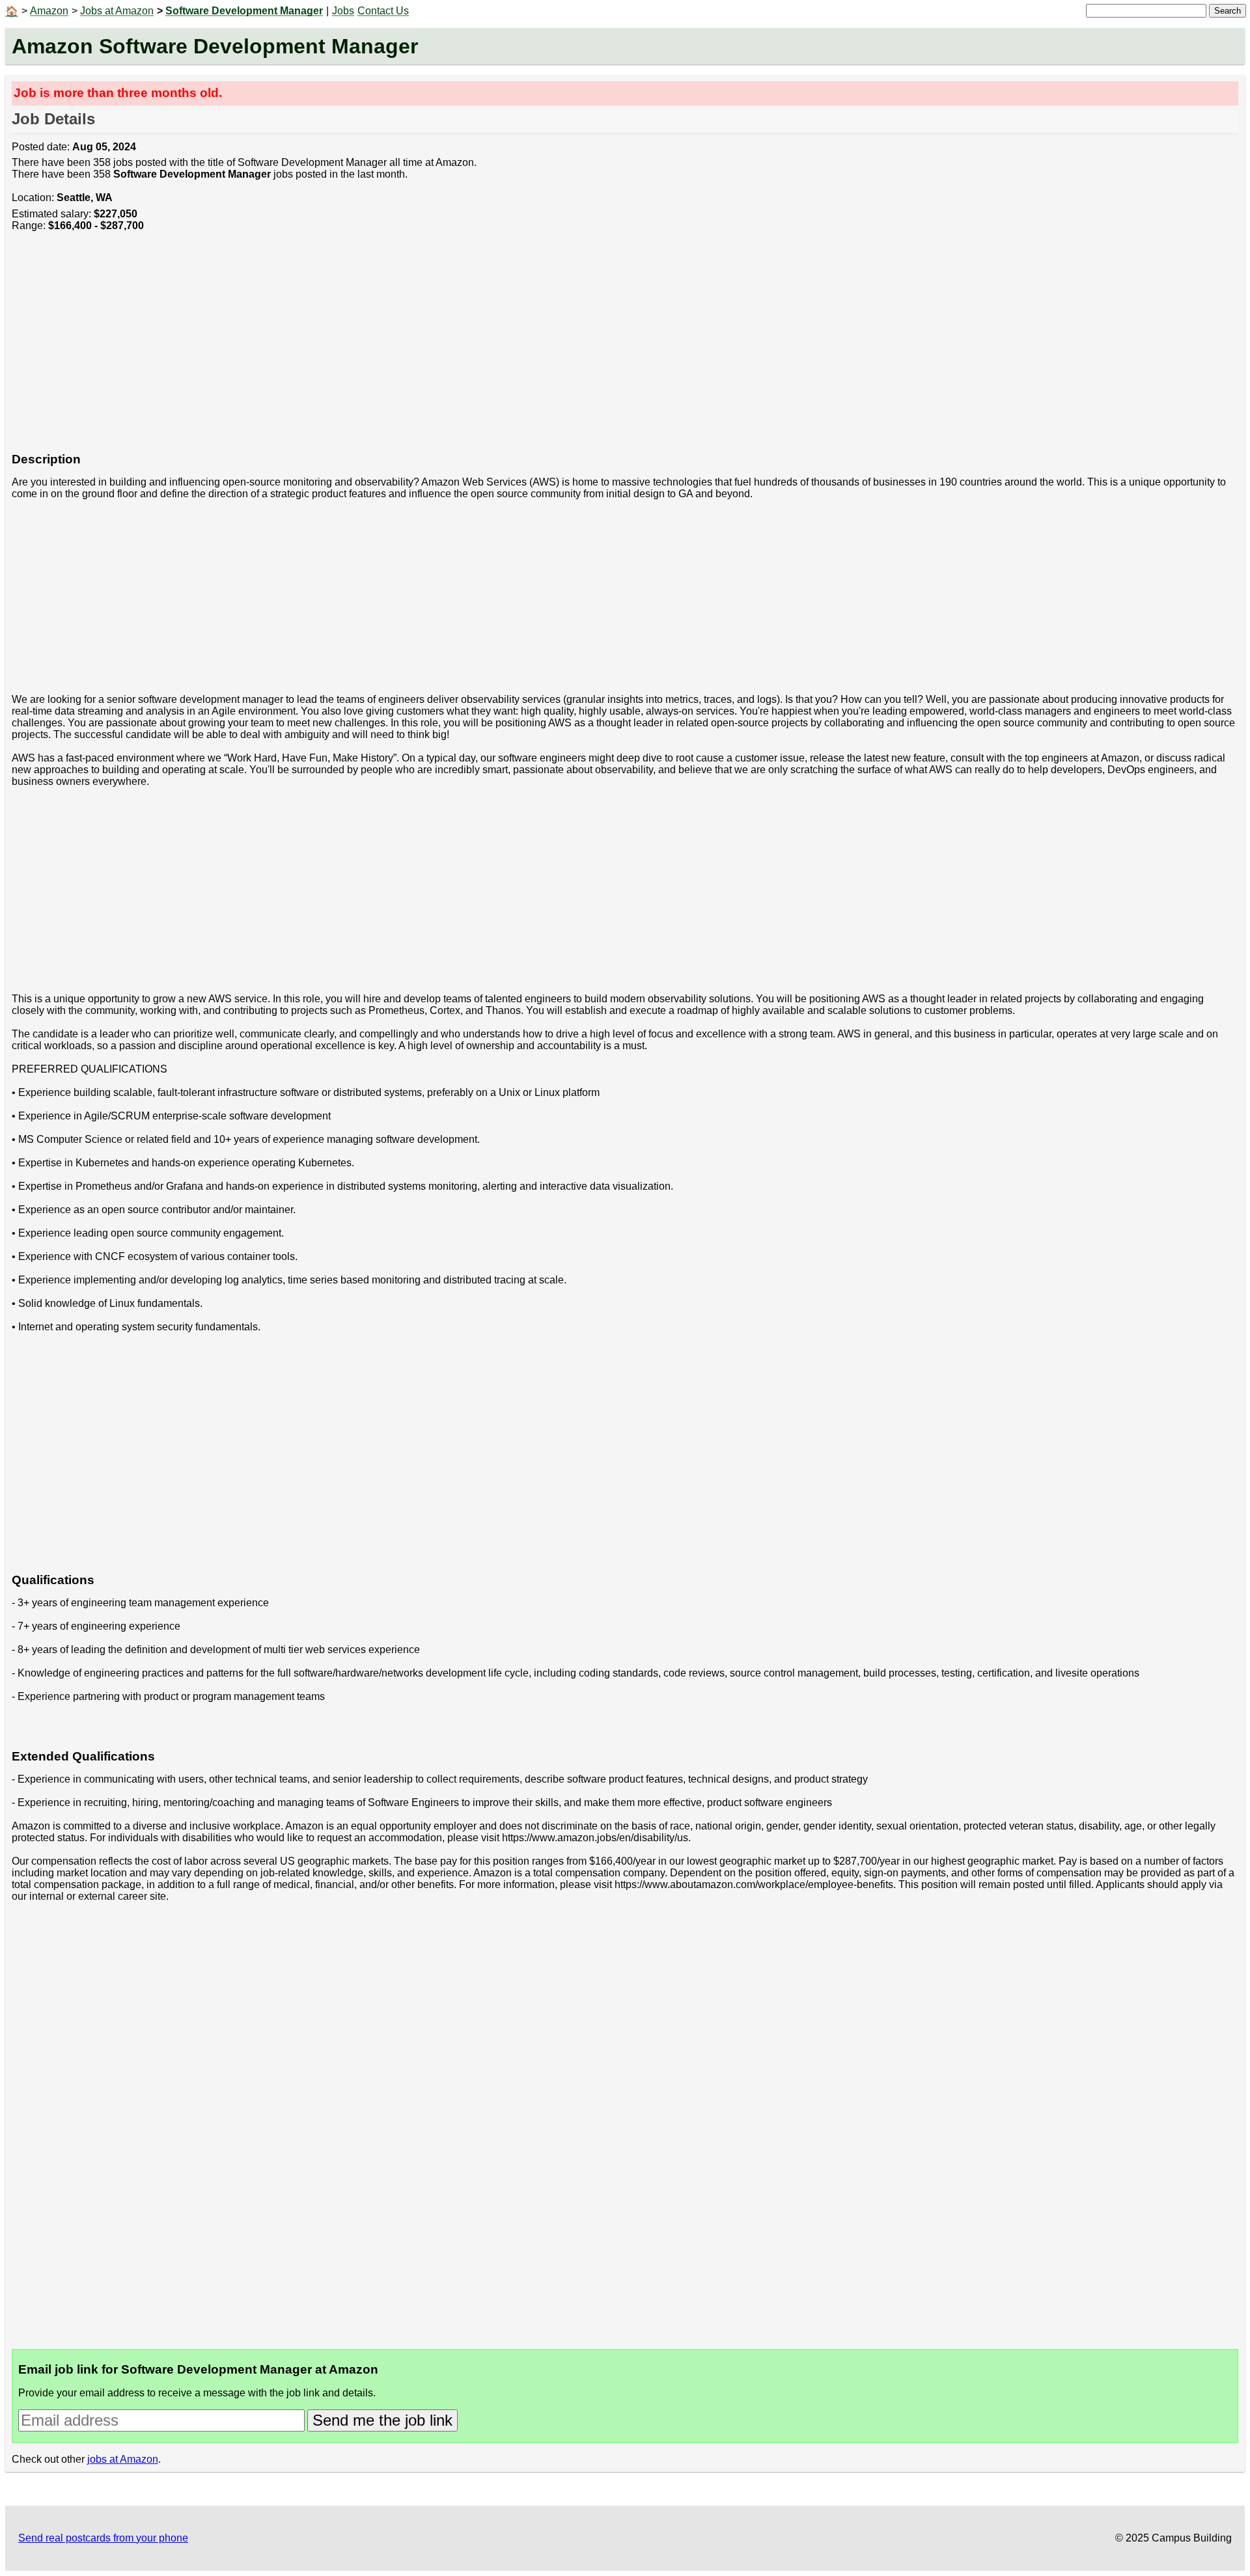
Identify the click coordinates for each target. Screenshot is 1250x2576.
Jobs (343, 11)
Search (1228, 11)
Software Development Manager (244, 11)
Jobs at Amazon (117, 11)
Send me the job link (382, 2420)
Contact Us (383, 11)
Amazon (49, 11)
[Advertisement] (402, 349)
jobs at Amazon (123, 2459)
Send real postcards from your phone (103, 2538)
